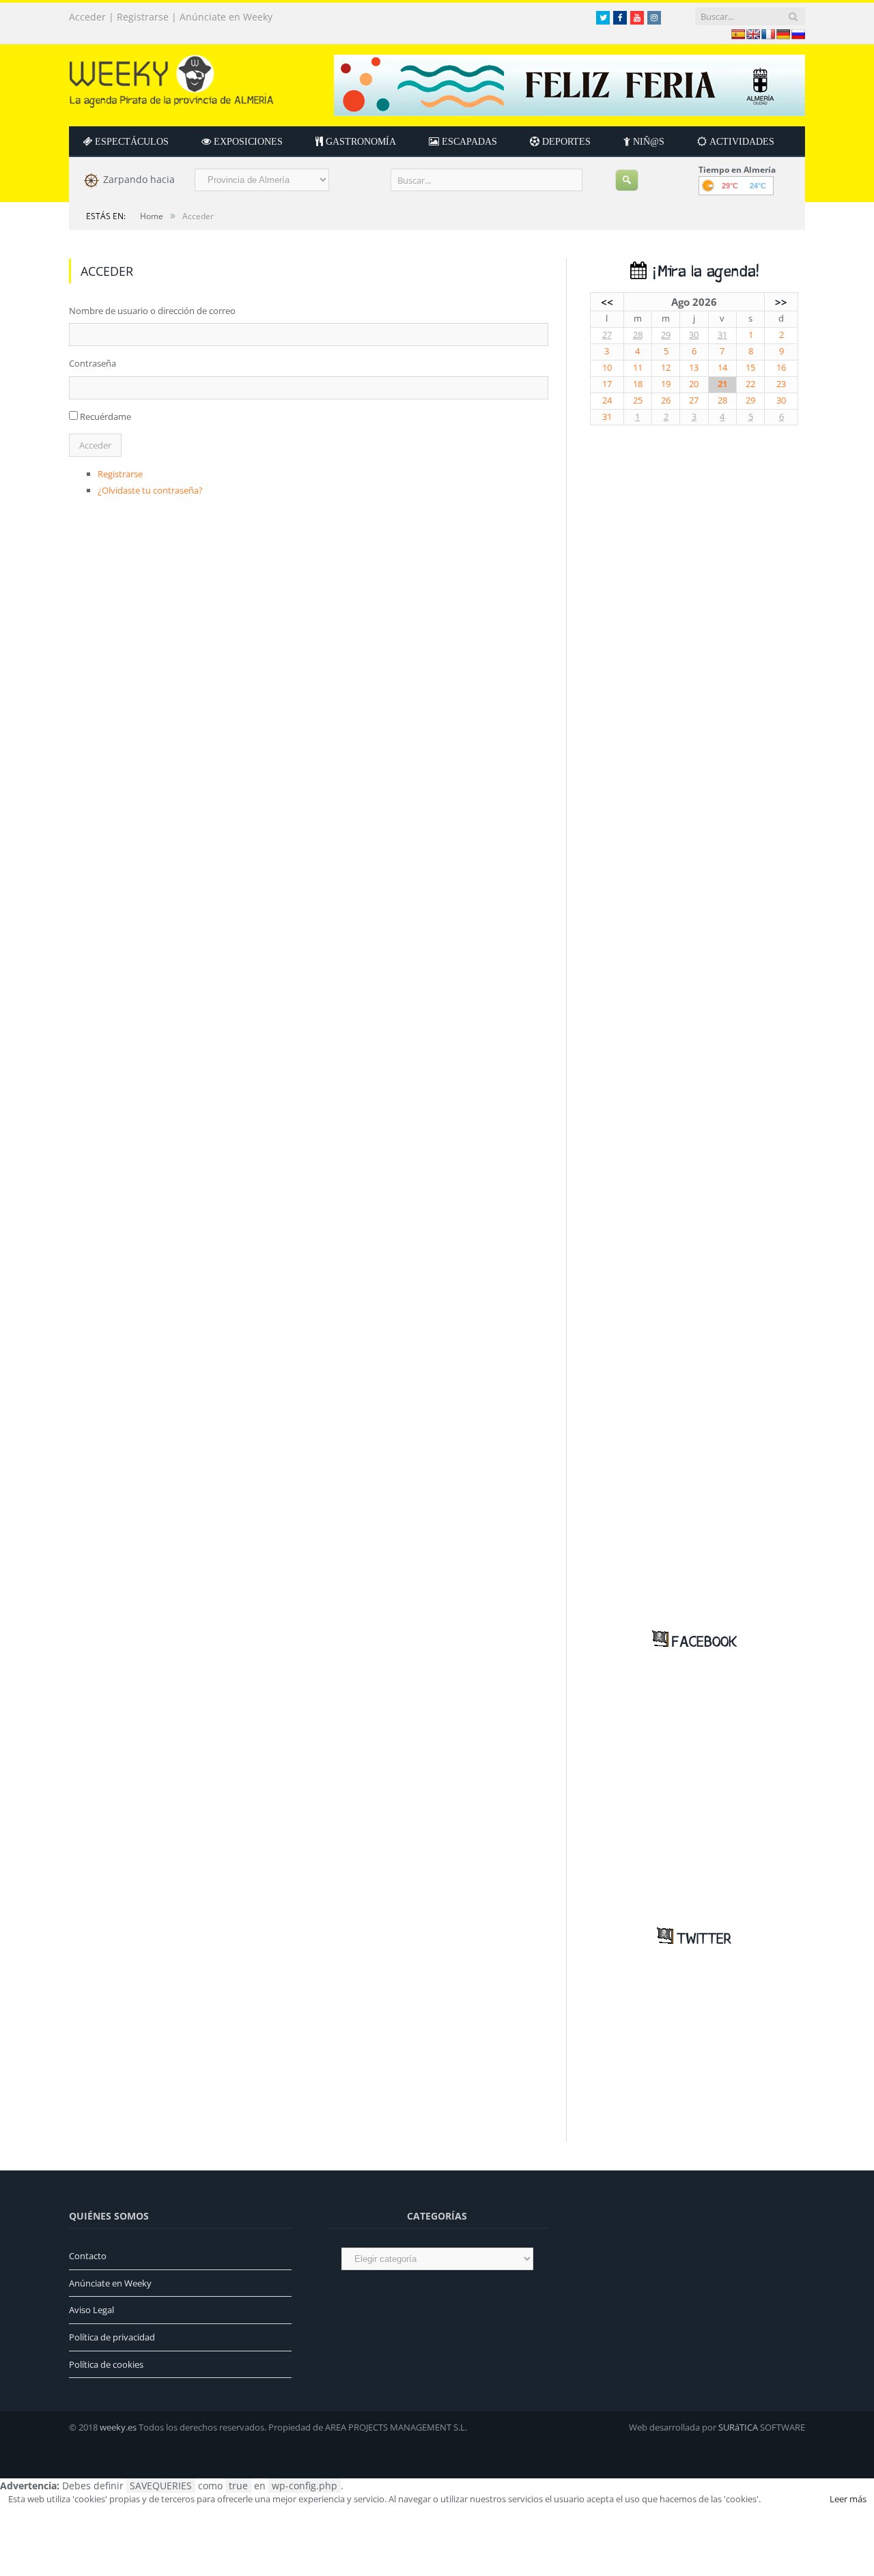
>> (781, 302)
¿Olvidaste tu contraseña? (150, 490)
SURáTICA (738, 2427)
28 (638, 335)
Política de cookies (106, 2364)
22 (750, 384)
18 (638, 384)
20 (694, 384)
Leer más (848, 2499)
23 (781, 384)
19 (666, 384)
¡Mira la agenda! (703, 272)
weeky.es (118, 2427)
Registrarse (143, 17)
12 (666, 368)
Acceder (87, 17)
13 (694, 368)
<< (607, 302)
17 (607, 384)
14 (722, 368)
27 (607, 335)
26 (666, 400)
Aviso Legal (91, 2310)
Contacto (88, 2256)
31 (722, 335)
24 (607, 400)
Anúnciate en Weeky (226, 17)
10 (607, 368)
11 (638, 368)
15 (750, 368)
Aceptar (794, 2499)
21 (722, 384)
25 (638, 400)
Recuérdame (105, 416)
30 (694, 335)
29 (666, 335)
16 (781, 368)
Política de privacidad (112, 2337)
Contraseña (93, 363)
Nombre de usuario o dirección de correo (152, 311)
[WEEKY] (171, 78)
